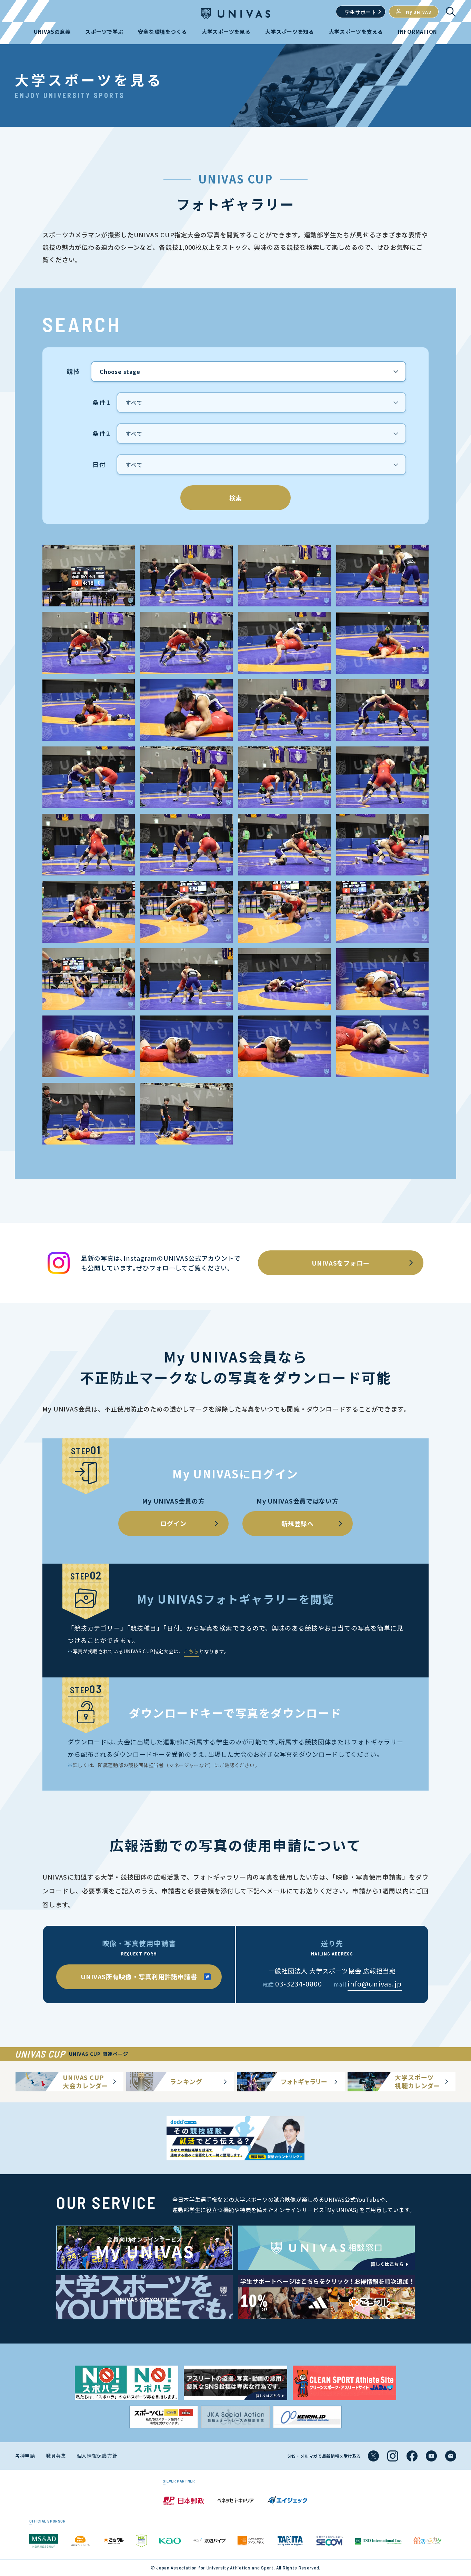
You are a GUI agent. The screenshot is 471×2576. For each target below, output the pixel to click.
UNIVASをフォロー (341, 1263)
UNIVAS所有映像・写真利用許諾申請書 (139, 1976)
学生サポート (361, 12)
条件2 (101, 434)
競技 (73, 371)
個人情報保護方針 (97, 2456)
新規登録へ (298, 1523)
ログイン (173, 1523)
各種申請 (25, 2456)
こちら (191, 1651)
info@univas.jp (375, 1984)
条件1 (101, 403)
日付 (99, 465)
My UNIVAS (419, 12)
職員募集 (56, 2456)
